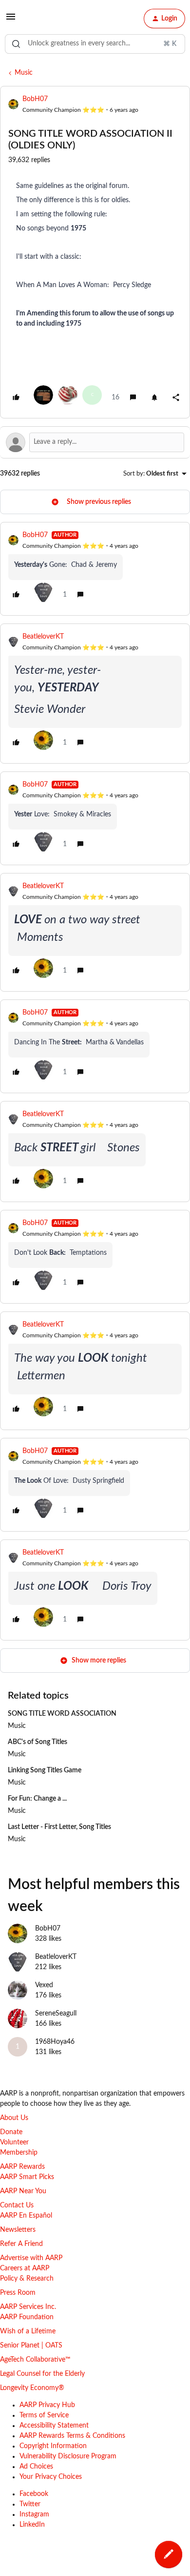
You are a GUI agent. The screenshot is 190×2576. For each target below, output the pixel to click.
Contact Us (17, 2205)
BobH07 (35, 99)
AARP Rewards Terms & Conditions (72, 2436)
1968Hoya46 (55, 2042)
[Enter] (16, 44)
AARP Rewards (22, 2167)
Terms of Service (44, 2415)
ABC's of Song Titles (38, 1742)
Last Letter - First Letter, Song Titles (59, 1827)
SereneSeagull (56, 2014)
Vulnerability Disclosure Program (68, 2456)
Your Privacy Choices (51, 2477)
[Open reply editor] (95, 442)
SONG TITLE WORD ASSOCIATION (62, 1714)
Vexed (44, 1985)
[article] (95, 569)
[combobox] (95, 44)
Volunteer (14, 2142)
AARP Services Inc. (28, 2307)
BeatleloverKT (43, 637)
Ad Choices (36, 2467)
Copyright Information (53, 2446)
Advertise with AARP (31, 2258)
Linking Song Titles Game (45, 1770)
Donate (11, 2132)
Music (24, 73)
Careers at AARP (25, 2268)
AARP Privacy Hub (47, 2405)
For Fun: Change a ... (37, 1799)
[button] (11, 21)
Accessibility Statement (54, 2426)
